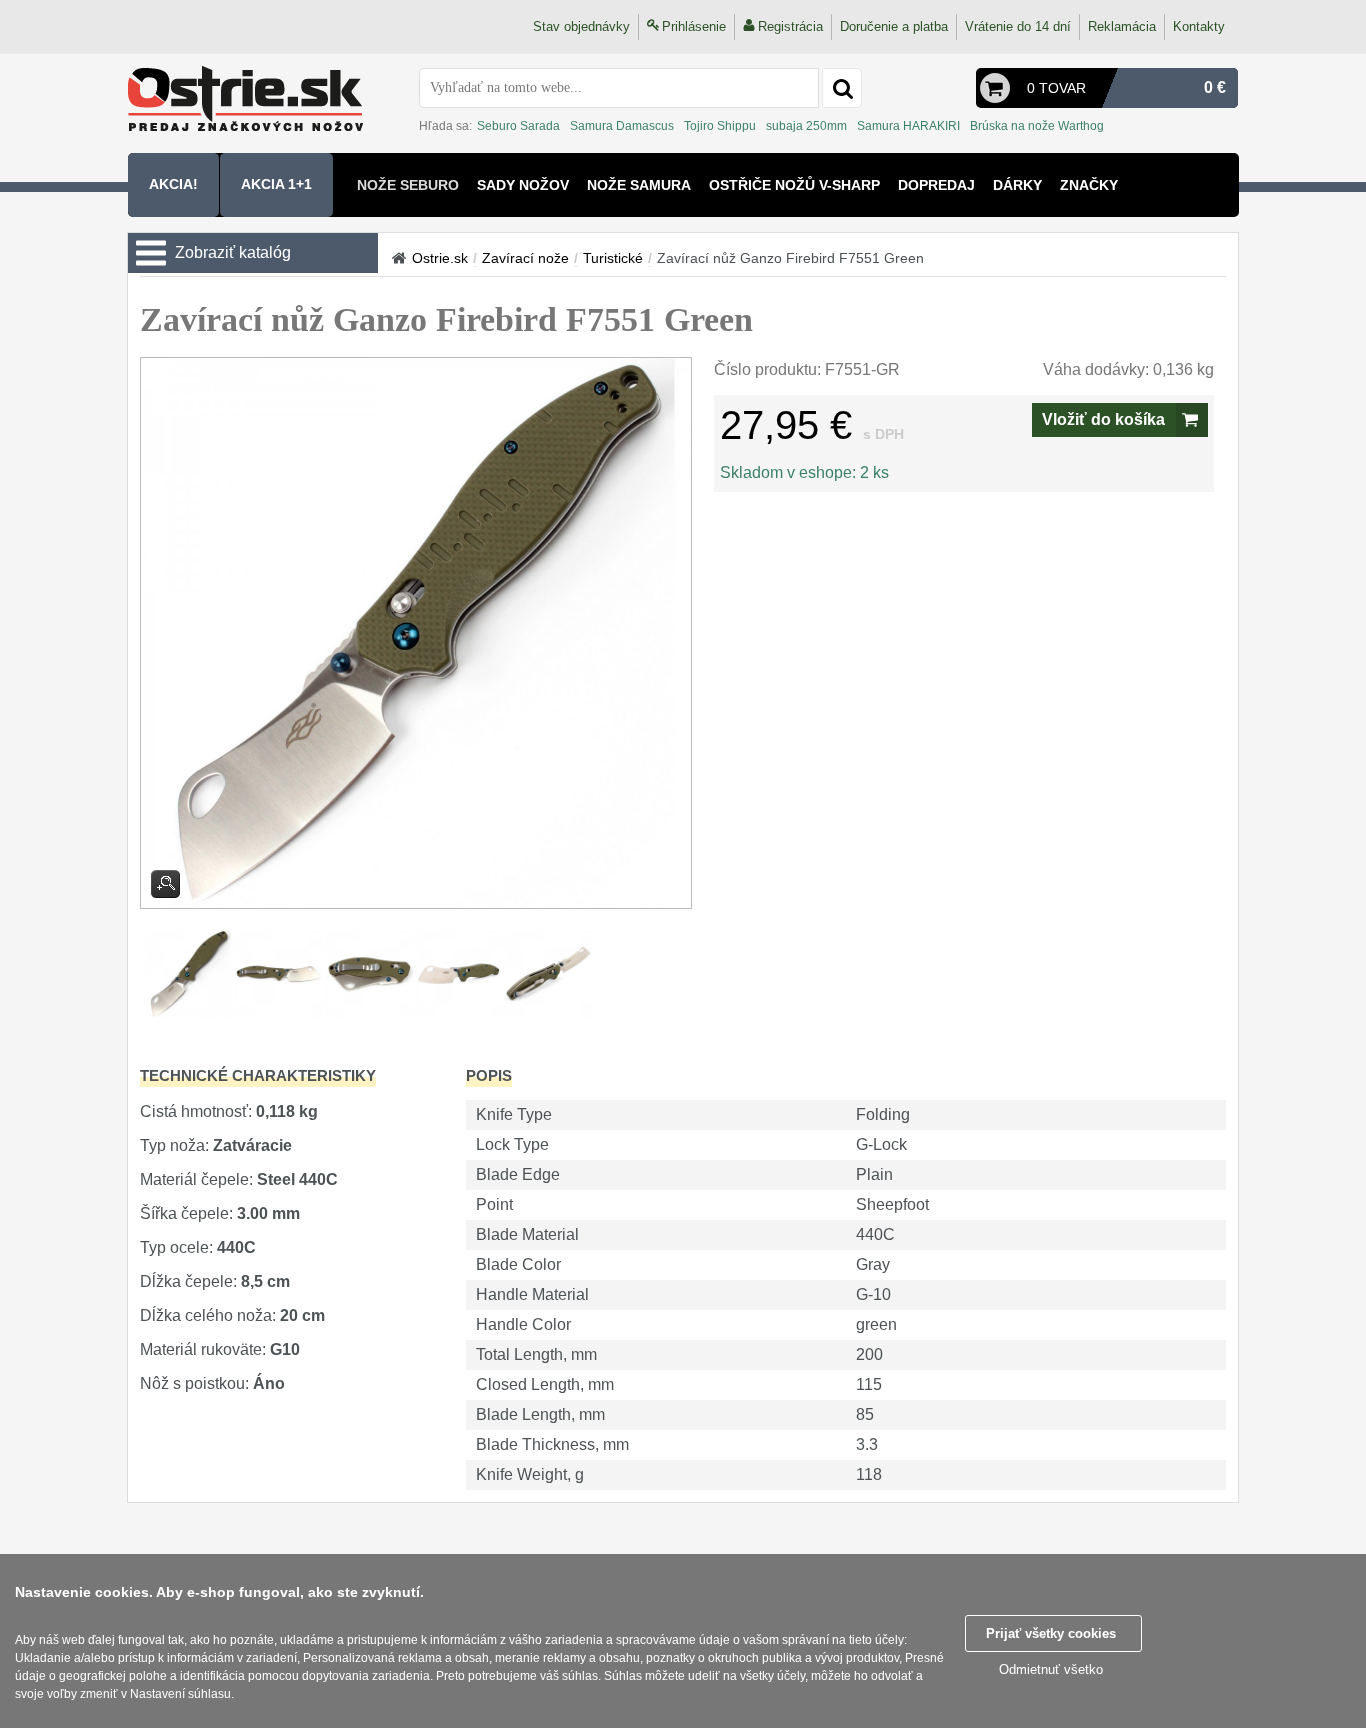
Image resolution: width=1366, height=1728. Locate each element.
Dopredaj (936, 185)
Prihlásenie (694, 26)
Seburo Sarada (518, 126)
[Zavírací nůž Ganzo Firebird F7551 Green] (416, 633)
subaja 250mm (806, 126)
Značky (1089, 185)
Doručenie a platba (894, 26)
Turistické (613, 258)
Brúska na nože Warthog (1037, 126)
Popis (489, 1075)
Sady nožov (523, 185)
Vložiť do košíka (1103, 419)
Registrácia (790, 26)
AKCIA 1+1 (276, 184)
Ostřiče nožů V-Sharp (794, 185)
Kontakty (1199, 26)
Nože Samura (639, 185)
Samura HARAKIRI (908, 126)
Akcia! (173, 184)
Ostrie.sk (440, 258)
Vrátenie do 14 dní (1018, 26)
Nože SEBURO (408, 185)
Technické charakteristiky (258, 1075)
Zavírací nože (525, 258)
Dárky (1017, 185)
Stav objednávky (581, 26)
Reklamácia (1122, 26)
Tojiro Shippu (720, 126)
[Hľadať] (842, 88)
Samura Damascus (622, 126)
